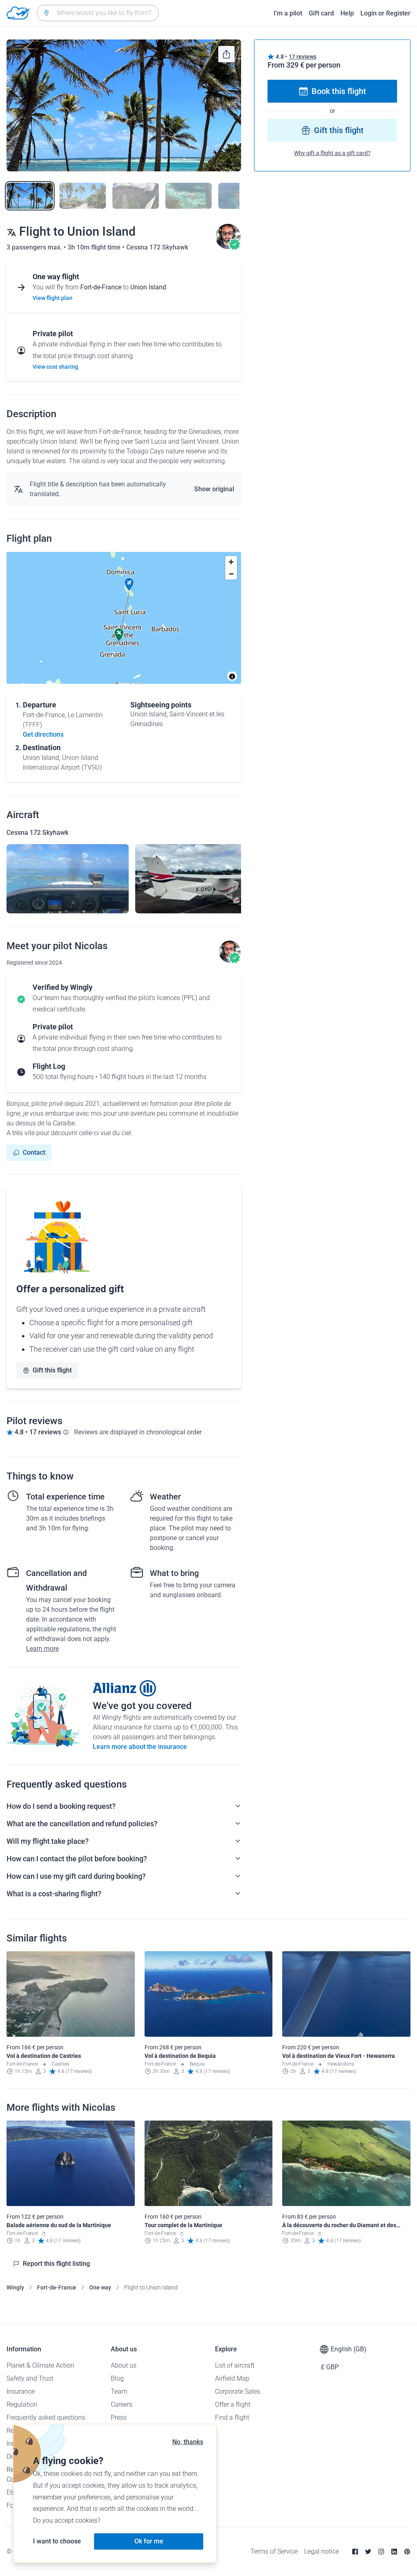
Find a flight (232, 2417)
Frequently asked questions (46, 2417)
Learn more (42, 1649)
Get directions (43, 734)
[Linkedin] (394, 2552)
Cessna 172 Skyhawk (157, 247)
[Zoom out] (231, 574)
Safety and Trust (30, 2378)
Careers (122, 2404)
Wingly (15, 2287)
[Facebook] (355, 2552)
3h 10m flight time (95, 247)
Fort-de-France (57, 2287)
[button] (129, 584)
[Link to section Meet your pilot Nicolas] (228, 247)
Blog (117, 2378)
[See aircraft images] (68, 879)
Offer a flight (233, 2404)
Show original (214, 489)
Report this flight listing (56, 2264)
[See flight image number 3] (136, 196)
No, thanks (188, 2442)
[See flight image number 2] (83, 196)
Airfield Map (232, 2378)
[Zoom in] (231, 562)
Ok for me (149, 2541)
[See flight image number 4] (189, 196)
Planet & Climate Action (40, 2365)
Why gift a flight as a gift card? (332, 153)
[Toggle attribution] (232, 676)
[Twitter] (368, 2552)
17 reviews (303, 57)
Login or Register (385, 13)
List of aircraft (235, 2365)
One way (100, 2287)
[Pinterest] (407, 2552)
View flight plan (53, 298)
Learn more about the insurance (140, 1747)
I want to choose (57, 2541)
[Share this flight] (226, 54)
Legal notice (322, 2551)
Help (347, 13)
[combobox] (98, 13)
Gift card (321, 13)
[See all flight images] (124, 105)
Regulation (22, 2404)
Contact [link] (34, 1152)
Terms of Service (274, 2551)
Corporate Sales (238, 2391)
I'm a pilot (288, 13)
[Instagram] (381, 2552)
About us (124, 2365)
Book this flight (339, 91)
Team (119, 2391)
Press (119, 2417)
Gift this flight (52, 1370)
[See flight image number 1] (30, 196)
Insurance (21, 2391)
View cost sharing (55, 367)
